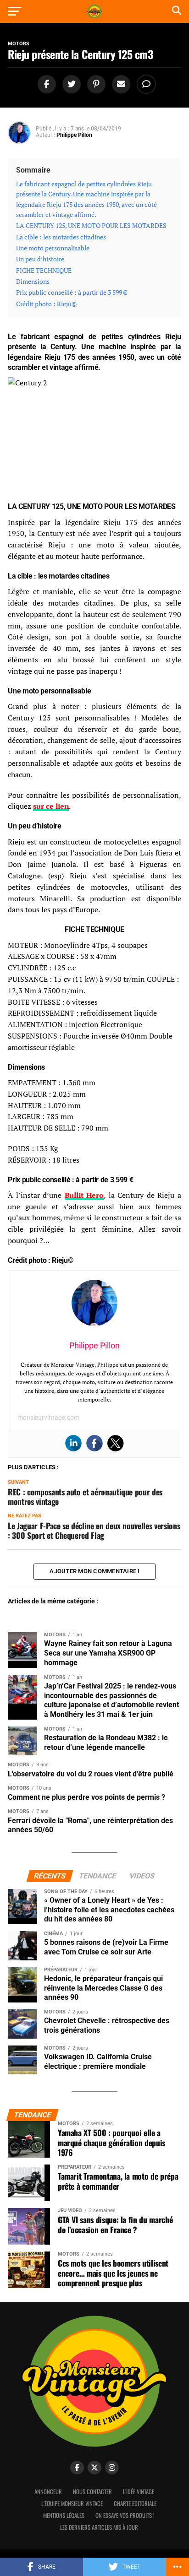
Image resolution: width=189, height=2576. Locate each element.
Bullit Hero (84, 1195)
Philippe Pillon (74, 135)
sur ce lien (51, 806)
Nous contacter (92, 2492)
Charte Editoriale (135, 2503)
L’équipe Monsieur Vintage (72, 2503)
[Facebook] (94, 1443)
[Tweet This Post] (70, 84)
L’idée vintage (139, 2492)
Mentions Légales (64, 2515)
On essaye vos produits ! (125, 2515)
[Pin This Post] (95, 84)
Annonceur (48, 2492)
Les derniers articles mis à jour (99, 2527)
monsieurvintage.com (48, 1418)
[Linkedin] (73, 1443)
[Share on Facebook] (45, 84)
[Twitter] (116, 1443)
